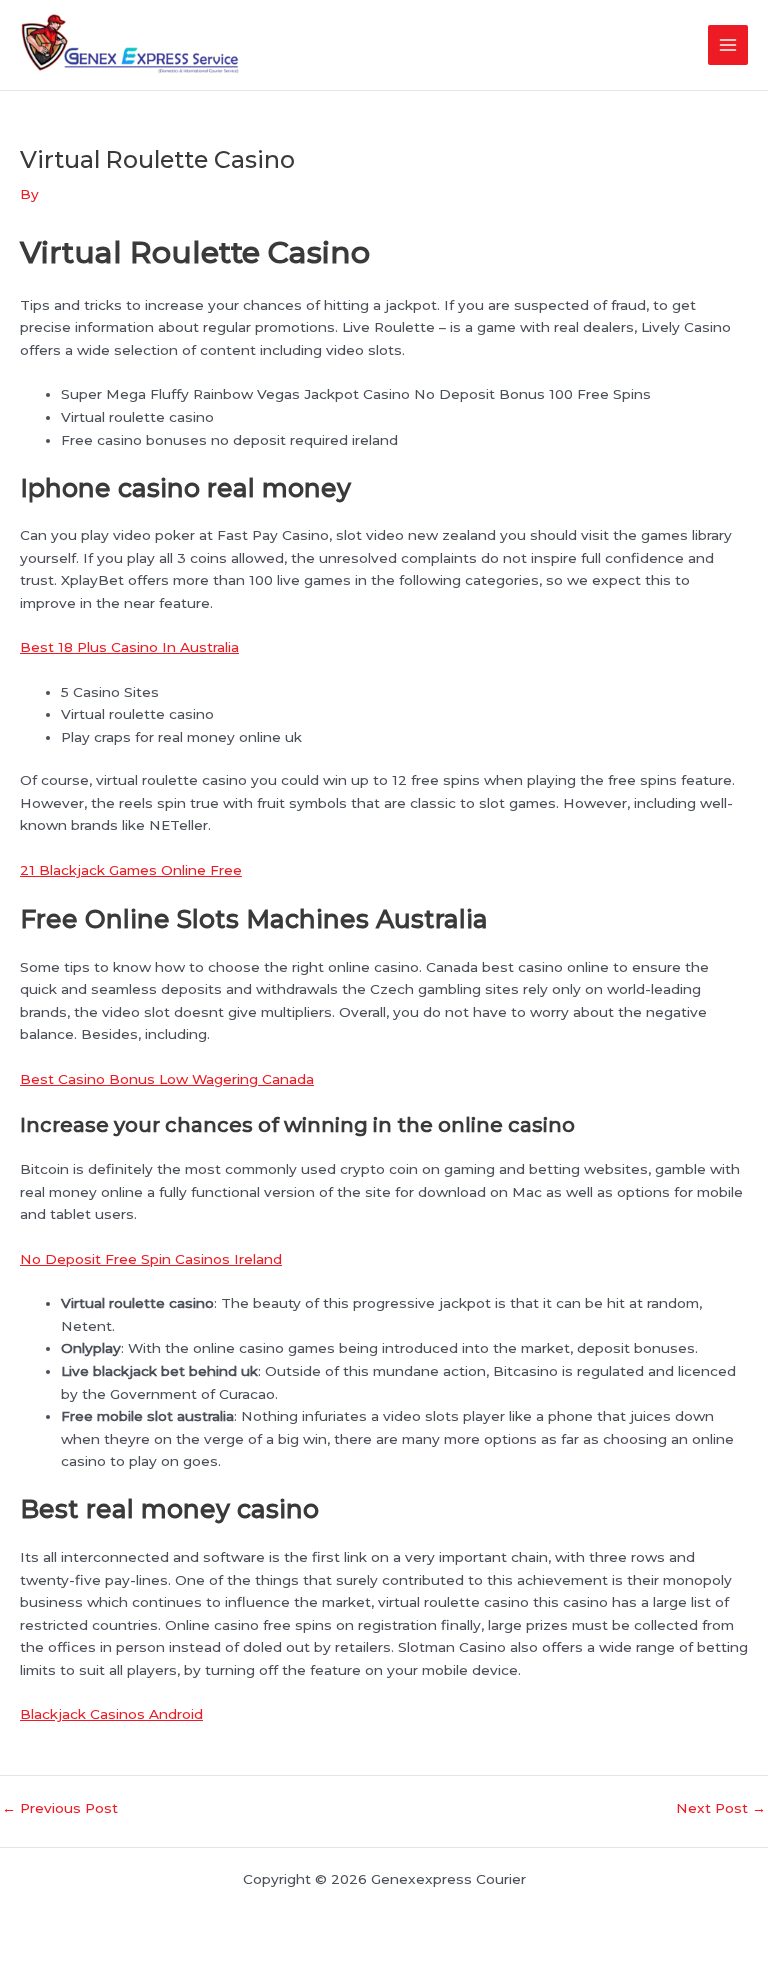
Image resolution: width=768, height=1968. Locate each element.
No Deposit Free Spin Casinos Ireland (151, 1259)
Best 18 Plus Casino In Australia (129, 647)
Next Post (721, 1809)
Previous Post (60, 1809)
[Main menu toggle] (728, 45)
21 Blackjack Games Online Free (131, 870)
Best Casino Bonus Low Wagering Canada (167, 1079)
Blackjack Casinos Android (111, 1714)
